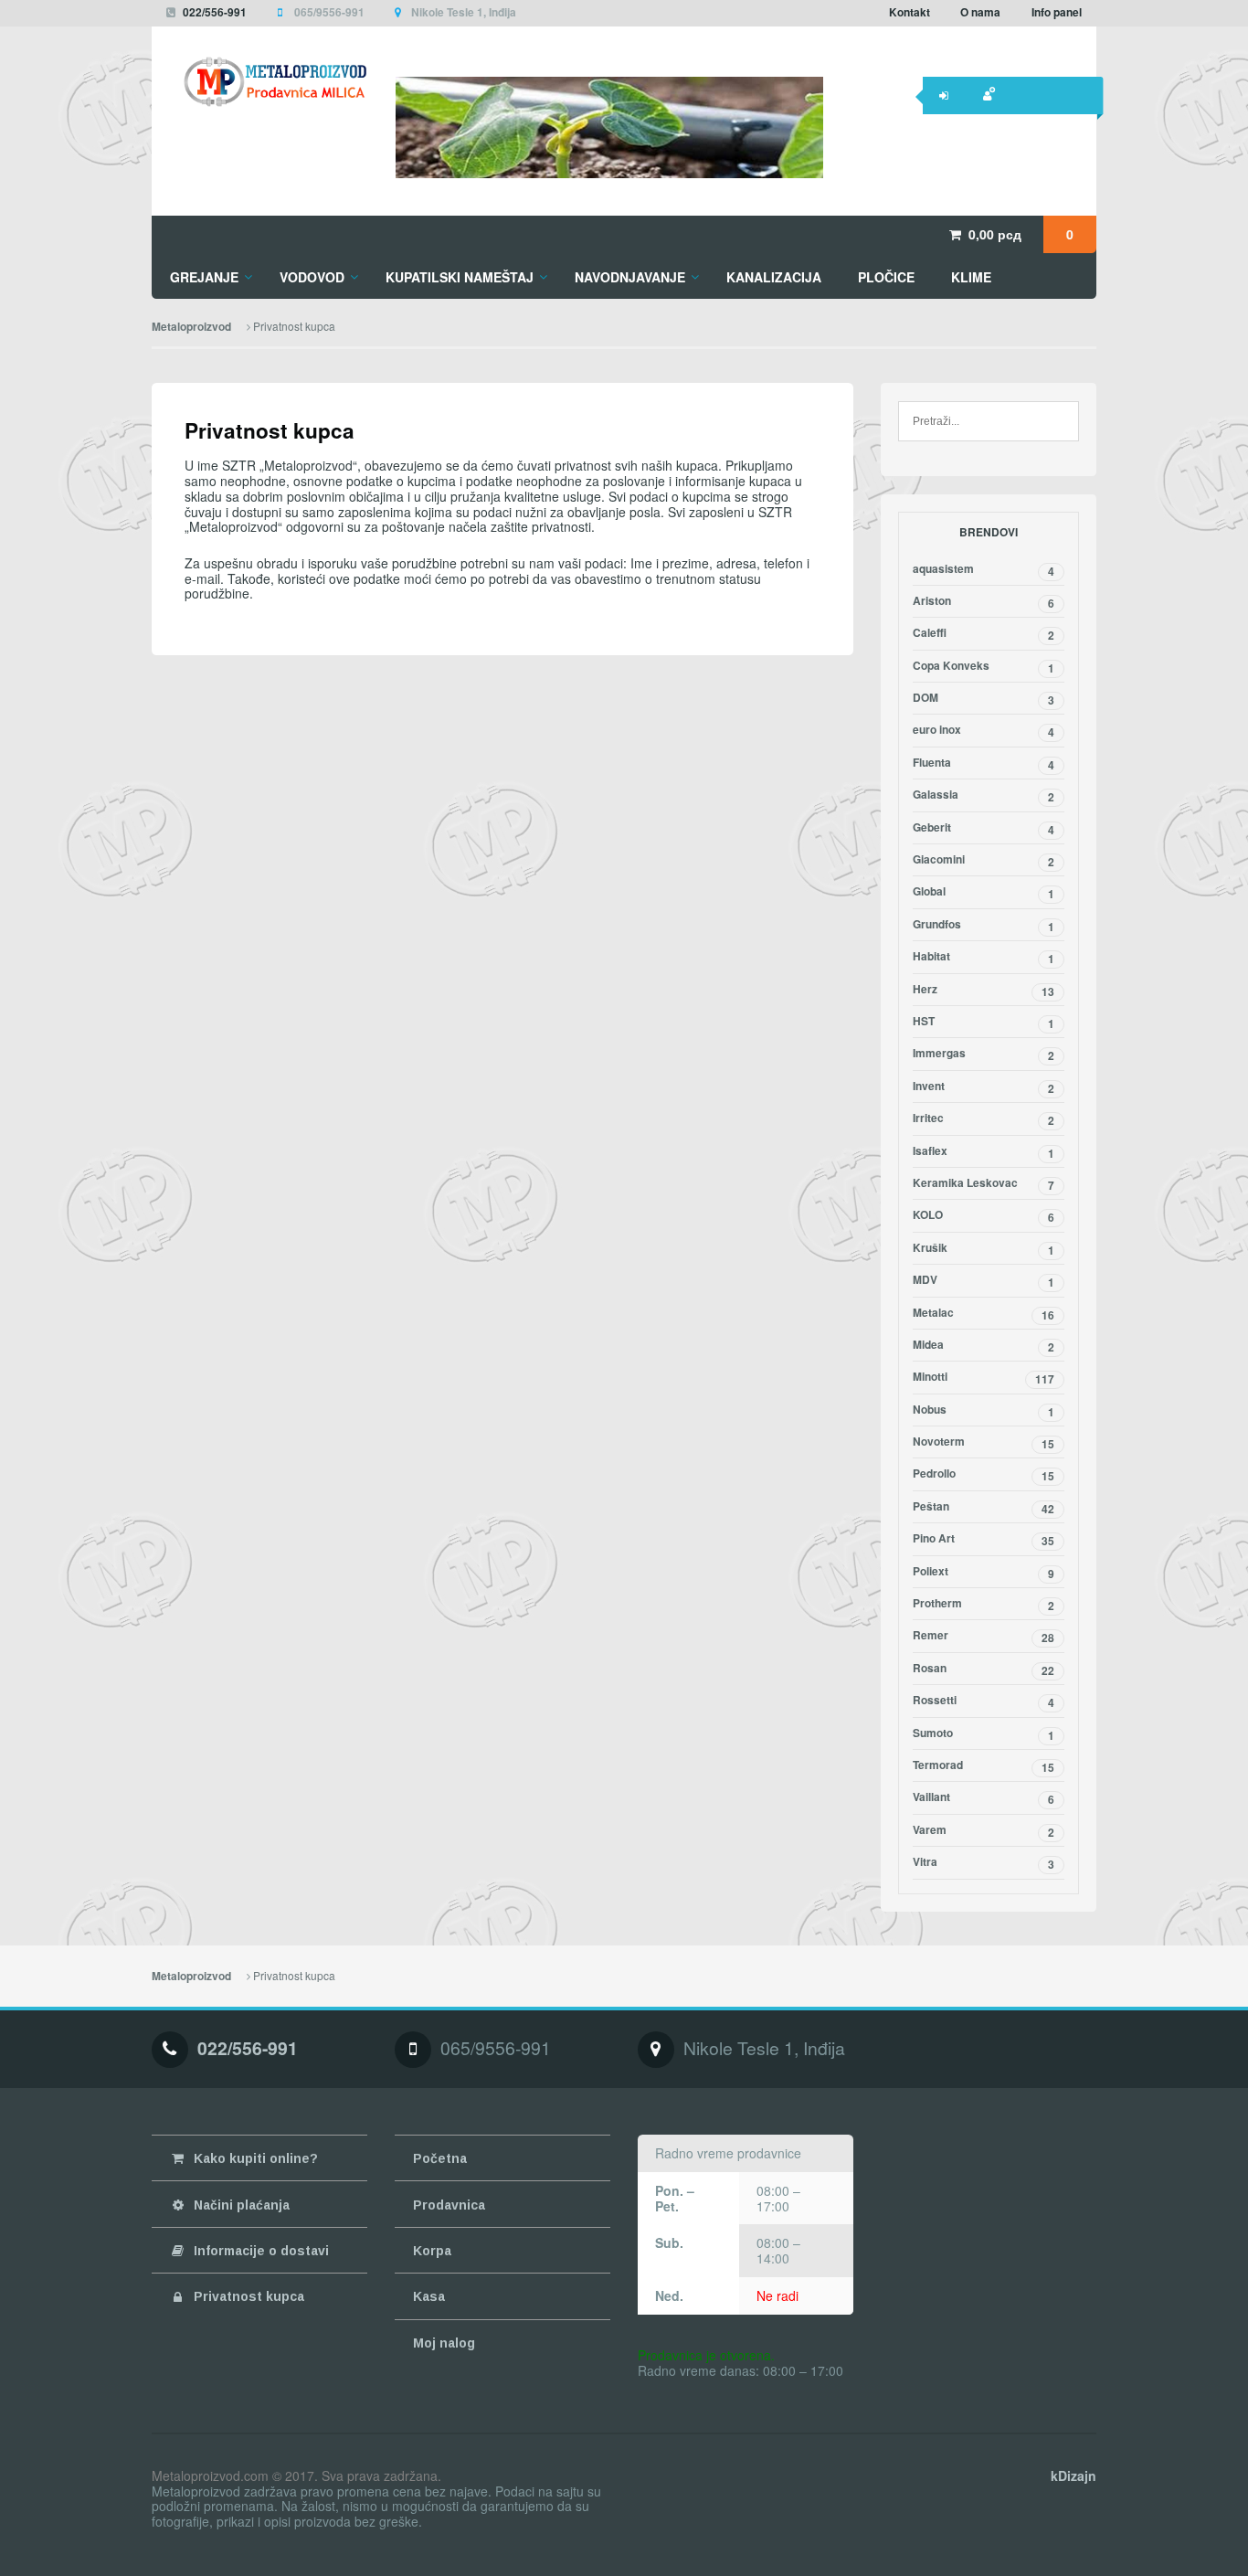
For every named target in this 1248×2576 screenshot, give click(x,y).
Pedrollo (984, 1475)
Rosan (984, 1670)
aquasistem (984, 570)
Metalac (984, 1314)
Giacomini (984, 861)
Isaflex (984, 1152)
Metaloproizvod (191, 327)
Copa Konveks (984, 667)
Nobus (984, 1411)
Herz (984, 991)
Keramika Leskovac (984, 1184)
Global (984, 893)
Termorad (984, 1766)
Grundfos (984, 926)
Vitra (984, 1863)
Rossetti (984, 1701)
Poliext (984, 1573)
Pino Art (984, 1540)
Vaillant (984, 1798)
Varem (984, 1831)
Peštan (984, 1508)
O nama (980, 12)
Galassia (984, 796)
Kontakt (910, 12)
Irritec (984, 1119)
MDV (984, 1281)
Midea (984, 1346)
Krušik (984, 1249)
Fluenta (984, 764)
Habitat (984, 958)
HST (984, 1023)
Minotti (984, 1378)
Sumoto (984, 1734)
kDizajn (1073, 2475)
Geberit (984, 829)
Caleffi (984, 634)
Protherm (984, 1605)
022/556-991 (215, 12)
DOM (984, 699)
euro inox (984, 731)
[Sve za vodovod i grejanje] (259, 82)
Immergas (984, 1055)
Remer (984, 1637)
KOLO (984, 1216)
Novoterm (984, 1443)
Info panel (1057, 12)
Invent (984, 1087)
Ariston (984, 602)
